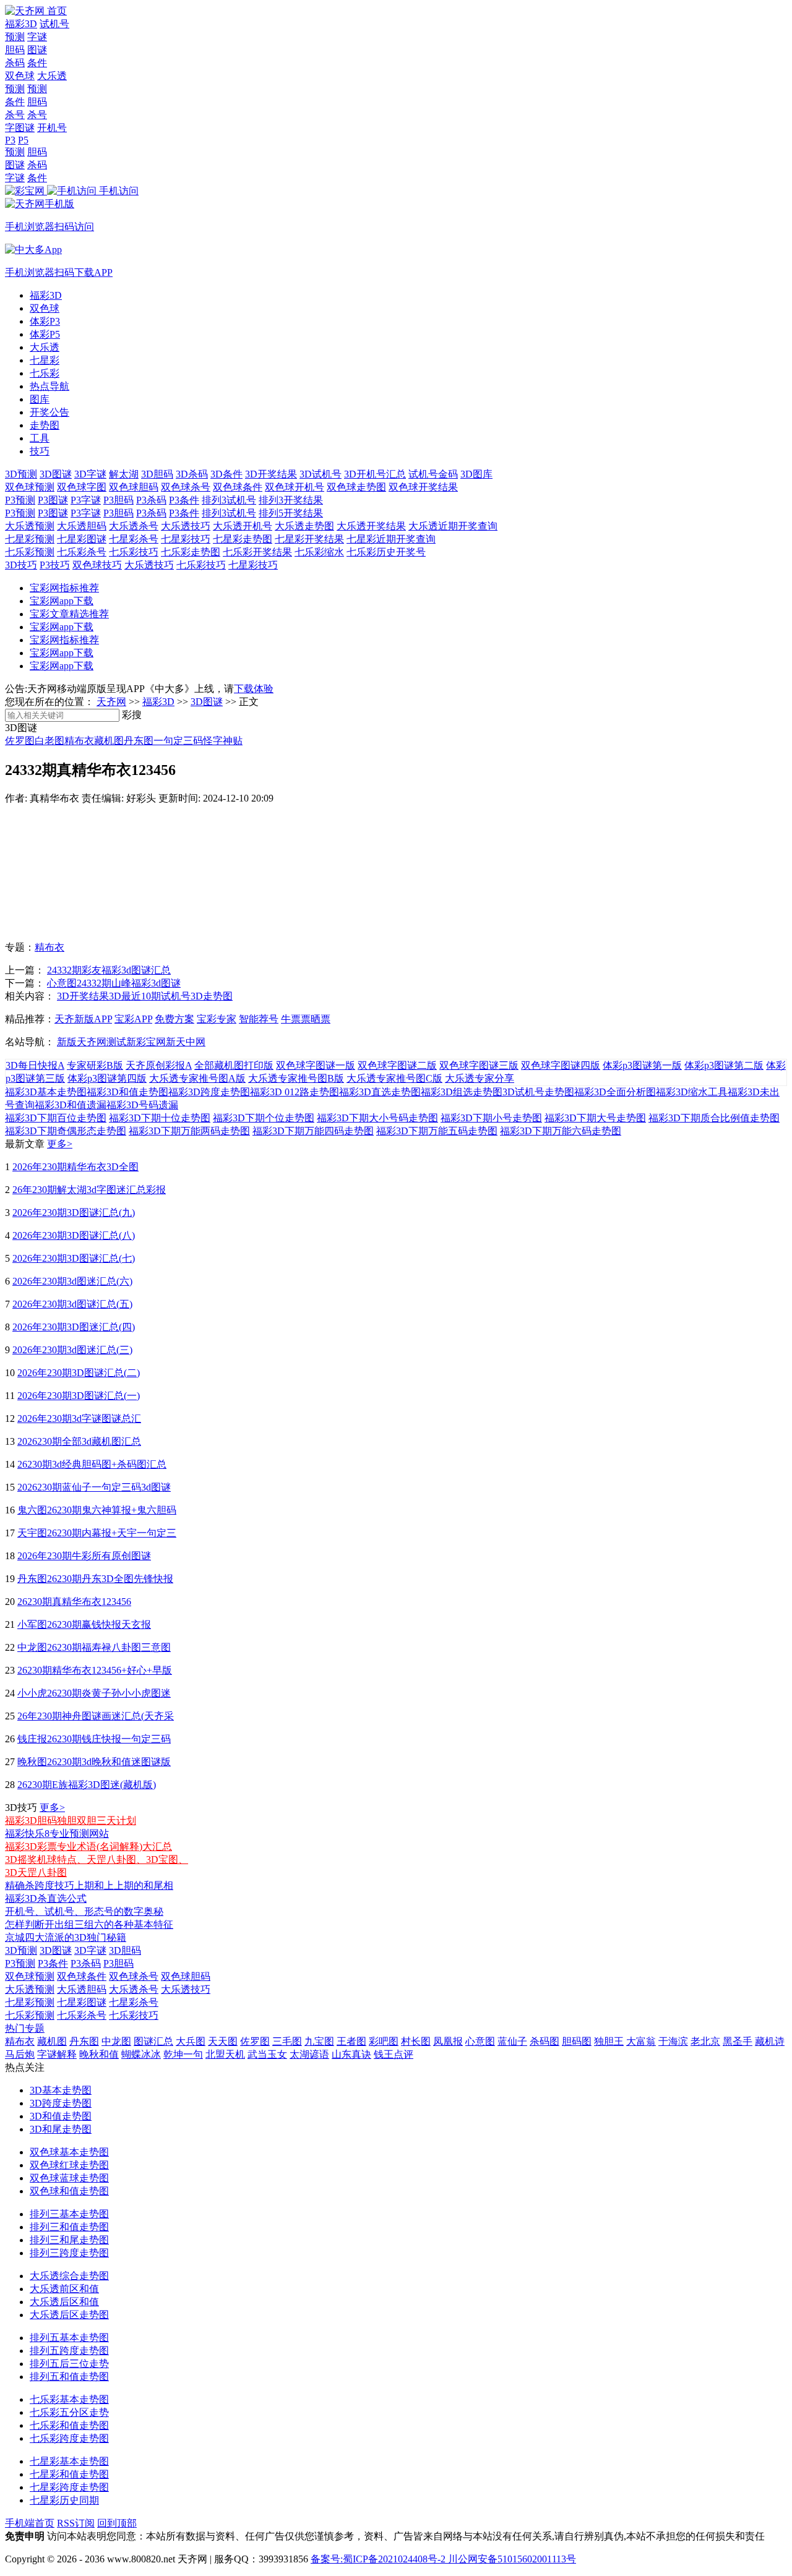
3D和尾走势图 (61, 2129)
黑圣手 (738, 2041)
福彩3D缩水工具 (692, 1092)
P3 (10, 140)
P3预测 (20, 500)
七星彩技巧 (186, 539)
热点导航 (49, 386)
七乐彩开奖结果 (257, 552)
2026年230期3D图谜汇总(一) (79, 1396)
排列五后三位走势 (69, 2364)
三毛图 (287, 2041)
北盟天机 (225, 2054)
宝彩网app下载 (62, 601)
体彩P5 (45, 334)
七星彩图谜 (82, 539)
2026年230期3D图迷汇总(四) (74, 1327)
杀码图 (544, 2041)
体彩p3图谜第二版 (724, 1065)
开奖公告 (49, 412)
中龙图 (116, 2041)
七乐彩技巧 (134, 552)
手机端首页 (30, 2523)
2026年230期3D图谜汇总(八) (74, 1235)
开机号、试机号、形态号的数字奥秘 (84, 1911)
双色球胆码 (134, 487)
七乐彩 (45, 373)
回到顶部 (117, 2523)
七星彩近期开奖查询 (391, 539)
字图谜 (20, 128)
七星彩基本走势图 (69, 2461)
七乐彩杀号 (82, 552)
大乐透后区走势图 (69, 2315)
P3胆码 (118, 500)
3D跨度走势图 (61, 2103)
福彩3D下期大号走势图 (595, 1118)
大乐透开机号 (243, 526)
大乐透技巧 (186, 526)
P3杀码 (151, 500)
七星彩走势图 (243, 539)
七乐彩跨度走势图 (69, 2438)
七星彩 (45, 360)
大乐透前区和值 (64, 2289)
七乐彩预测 (30, 552)
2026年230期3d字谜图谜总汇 (79, 1419)
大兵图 (191, 2041)
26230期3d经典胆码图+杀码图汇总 (92, 1464)
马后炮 (20, 2054)
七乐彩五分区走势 (69, 2412)
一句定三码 (178, 741)
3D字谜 (90, 474)
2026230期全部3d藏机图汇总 (79, 1441)
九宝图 (319, 2041)
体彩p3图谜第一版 (642, 1065)
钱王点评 (394, 2054)
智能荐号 (259, 1019)
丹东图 (139, 741)
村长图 (416, 2041)
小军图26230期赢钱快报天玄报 (84, 1624)
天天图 (223, 2041)
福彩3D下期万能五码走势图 (437, 1131)
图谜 (37, 50)
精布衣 (79, 741)
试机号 (54, 24)
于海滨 (673, 2041)
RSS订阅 (76, 2523)
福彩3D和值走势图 (127, 1092)
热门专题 (25, 2028)
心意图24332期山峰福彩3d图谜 (114, 983)
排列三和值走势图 (69, 2227)
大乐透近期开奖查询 (453, 526)
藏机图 (109, 741)
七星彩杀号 (134, 539)
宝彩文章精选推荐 (69, 614)
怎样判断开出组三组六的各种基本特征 (89, 1924)
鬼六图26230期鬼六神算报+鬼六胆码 (97, 1510)
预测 (15, 37)
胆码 (15, 50)
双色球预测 (30, 487)
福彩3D (21, 24)
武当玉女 (267, 2054)
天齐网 (111, 702)
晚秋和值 (99, 2054)
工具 (40, 438)
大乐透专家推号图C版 (394, 1078)
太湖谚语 (309, 2054)
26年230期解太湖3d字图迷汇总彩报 (89, 1190)
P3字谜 (86, 500)
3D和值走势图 (61, 2116)
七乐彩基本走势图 (69, 2399)
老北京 (705, 2041)
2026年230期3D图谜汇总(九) (74, 1213)
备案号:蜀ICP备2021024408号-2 (378, 2559)
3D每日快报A (35, 1065)
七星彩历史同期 (64, 2500)
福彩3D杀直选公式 (46, 1898)
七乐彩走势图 (191, 552)
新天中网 (186, 1042)
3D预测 (21, 474)
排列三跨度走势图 (69, 2253)
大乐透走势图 (304, 526)
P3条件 (184, 500)
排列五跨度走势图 (69, 2351)
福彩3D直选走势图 (380, 1092)
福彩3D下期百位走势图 (56, 1118)
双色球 (20, 76)
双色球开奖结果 (423, 487)
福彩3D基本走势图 (46, 1092)
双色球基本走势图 (69, 2152)
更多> (60, 1144)
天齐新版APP (83, 1019)
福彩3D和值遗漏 (71, 1105)
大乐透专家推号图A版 (197, 1078)
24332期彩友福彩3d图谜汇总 (109, 970)
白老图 (49, 741)
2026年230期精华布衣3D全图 (75, 1167)
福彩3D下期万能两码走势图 (189, 1131)
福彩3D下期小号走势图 (491, 1118)
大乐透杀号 (134, 526)
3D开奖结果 (271, 474)
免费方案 (174, 1019)
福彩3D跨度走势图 (209, 1092)
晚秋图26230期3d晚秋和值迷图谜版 (94, 1762)
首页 (57, 11)
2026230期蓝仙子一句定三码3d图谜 (94, 1487)
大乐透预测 (30, 526)
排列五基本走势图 (69, 2338)
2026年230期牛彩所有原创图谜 (84, 1556)
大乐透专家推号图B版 (296, 1078)
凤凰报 (448, 2041)
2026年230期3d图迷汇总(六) (72, 1281)
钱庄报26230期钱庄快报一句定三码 (94, 1739)
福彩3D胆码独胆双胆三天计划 (71, 1821)
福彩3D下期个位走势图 (264, 1118)
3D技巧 (21, 565)
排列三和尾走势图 (69, 2240)
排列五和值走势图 (69, 2377)
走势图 (45, 425)
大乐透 (52, 76)
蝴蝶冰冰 (141, 2054)
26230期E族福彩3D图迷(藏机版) (87, 1785)
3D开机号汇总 (375, 474)
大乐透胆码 (82, 526)
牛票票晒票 (306, 1019)
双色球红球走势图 (69, 2165)
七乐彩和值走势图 (69, 2425)
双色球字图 (82, 487)
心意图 (480, 2041)
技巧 (40, 451)
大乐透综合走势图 (69, 2276)
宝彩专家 (217, 1019)
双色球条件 (238, 487)
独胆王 (609, 2041)
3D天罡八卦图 (36, 1872)
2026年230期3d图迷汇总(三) (72, 1350)
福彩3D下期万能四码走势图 (313, 1131)
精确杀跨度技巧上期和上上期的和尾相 (89, 1885)
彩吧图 (384, 2041)
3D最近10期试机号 (150, 996)
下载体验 (254, 689)
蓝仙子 (512, 2041)
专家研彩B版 (95, 1065)
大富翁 (641, 2041)
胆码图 (577, 2041)
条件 (37, 63)
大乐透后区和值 (64, 2302)
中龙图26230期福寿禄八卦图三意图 (94, 1647)
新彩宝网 (146, 1042)
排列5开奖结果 (291, 513)
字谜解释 (57, 2054)
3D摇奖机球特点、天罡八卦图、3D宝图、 (97, 1859)
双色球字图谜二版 (397, 1065)
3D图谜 (56, 474)
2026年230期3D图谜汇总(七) (74, 1258)
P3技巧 (55, 565)
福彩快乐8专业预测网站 (57, 1834)
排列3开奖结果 (291, 500)
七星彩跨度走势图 (69, 2487)
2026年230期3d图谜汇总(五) (72, 1304)
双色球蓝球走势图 (69, 2178)
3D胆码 (157, 474)
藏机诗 (770, 2041)
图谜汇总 (153, 2041)
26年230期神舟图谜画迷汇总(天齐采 (96, 1716)
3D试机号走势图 (538, 1092)
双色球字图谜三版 (479, 1065)
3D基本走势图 (61, 2090)
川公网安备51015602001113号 (511, 2559)
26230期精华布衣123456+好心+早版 (95, 1670)
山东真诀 (351, 2054)
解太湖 (124, 474)
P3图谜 (53, 500)
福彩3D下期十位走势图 (160, 1118)
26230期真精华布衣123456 (74, 1602)
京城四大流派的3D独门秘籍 (66, 1937)
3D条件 (226, 474)
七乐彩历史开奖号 (386, 552)
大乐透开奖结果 (371, 526)
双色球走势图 (356, 487)
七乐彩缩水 (319, 552)
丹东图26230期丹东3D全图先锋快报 (95, 1579)
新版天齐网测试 (92, 1042)
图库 (40, 399)
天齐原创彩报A (159, 1065)
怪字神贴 (223, 741)
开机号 (52, 128)
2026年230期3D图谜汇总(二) (79, 1373)
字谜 (37, 37)
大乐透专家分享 (480, 1078)
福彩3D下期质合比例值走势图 (714, 1118)
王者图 (351, 2041)
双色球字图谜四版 (561, 1065)
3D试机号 (321, 474)
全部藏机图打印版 (234, 1065)
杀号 (15, 115)
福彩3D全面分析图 (615, 1092)
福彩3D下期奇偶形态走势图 (66, 1131)
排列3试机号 (229, 500)
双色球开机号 (295, 487)
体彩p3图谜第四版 (107, 1078)
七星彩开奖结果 (309, 539)
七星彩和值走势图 (69, 2474)
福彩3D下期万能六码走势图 (561, 1131)
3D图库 (476, 474)
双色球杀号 (186, 487)
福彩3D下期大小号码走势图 (377, 1118)
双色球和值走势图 (69, 2191)
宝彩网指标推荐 (64, 588)
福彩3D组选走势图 (462, 1092)
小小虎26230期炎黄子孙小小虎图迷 (94, 1693)
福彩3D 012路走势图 (295, 1092)
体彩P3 (45, 321)
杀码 (15, 63)
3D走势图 (212, 996)
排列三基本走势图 (69, 2214)
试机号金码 (433, 474)
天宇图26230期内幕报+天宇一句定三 (97, 1533)
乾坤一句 (183, 2054)
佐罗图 (20, 741)
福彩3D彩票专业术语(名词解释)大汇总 (88, 1846)
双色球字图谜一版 (316, 1065)
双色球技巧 (97, 565)
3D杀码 (192, 474)
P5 (23, 140)
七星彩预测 (30, 539)
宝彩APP (133, 1019)
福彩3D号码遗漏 (142, 1105)
